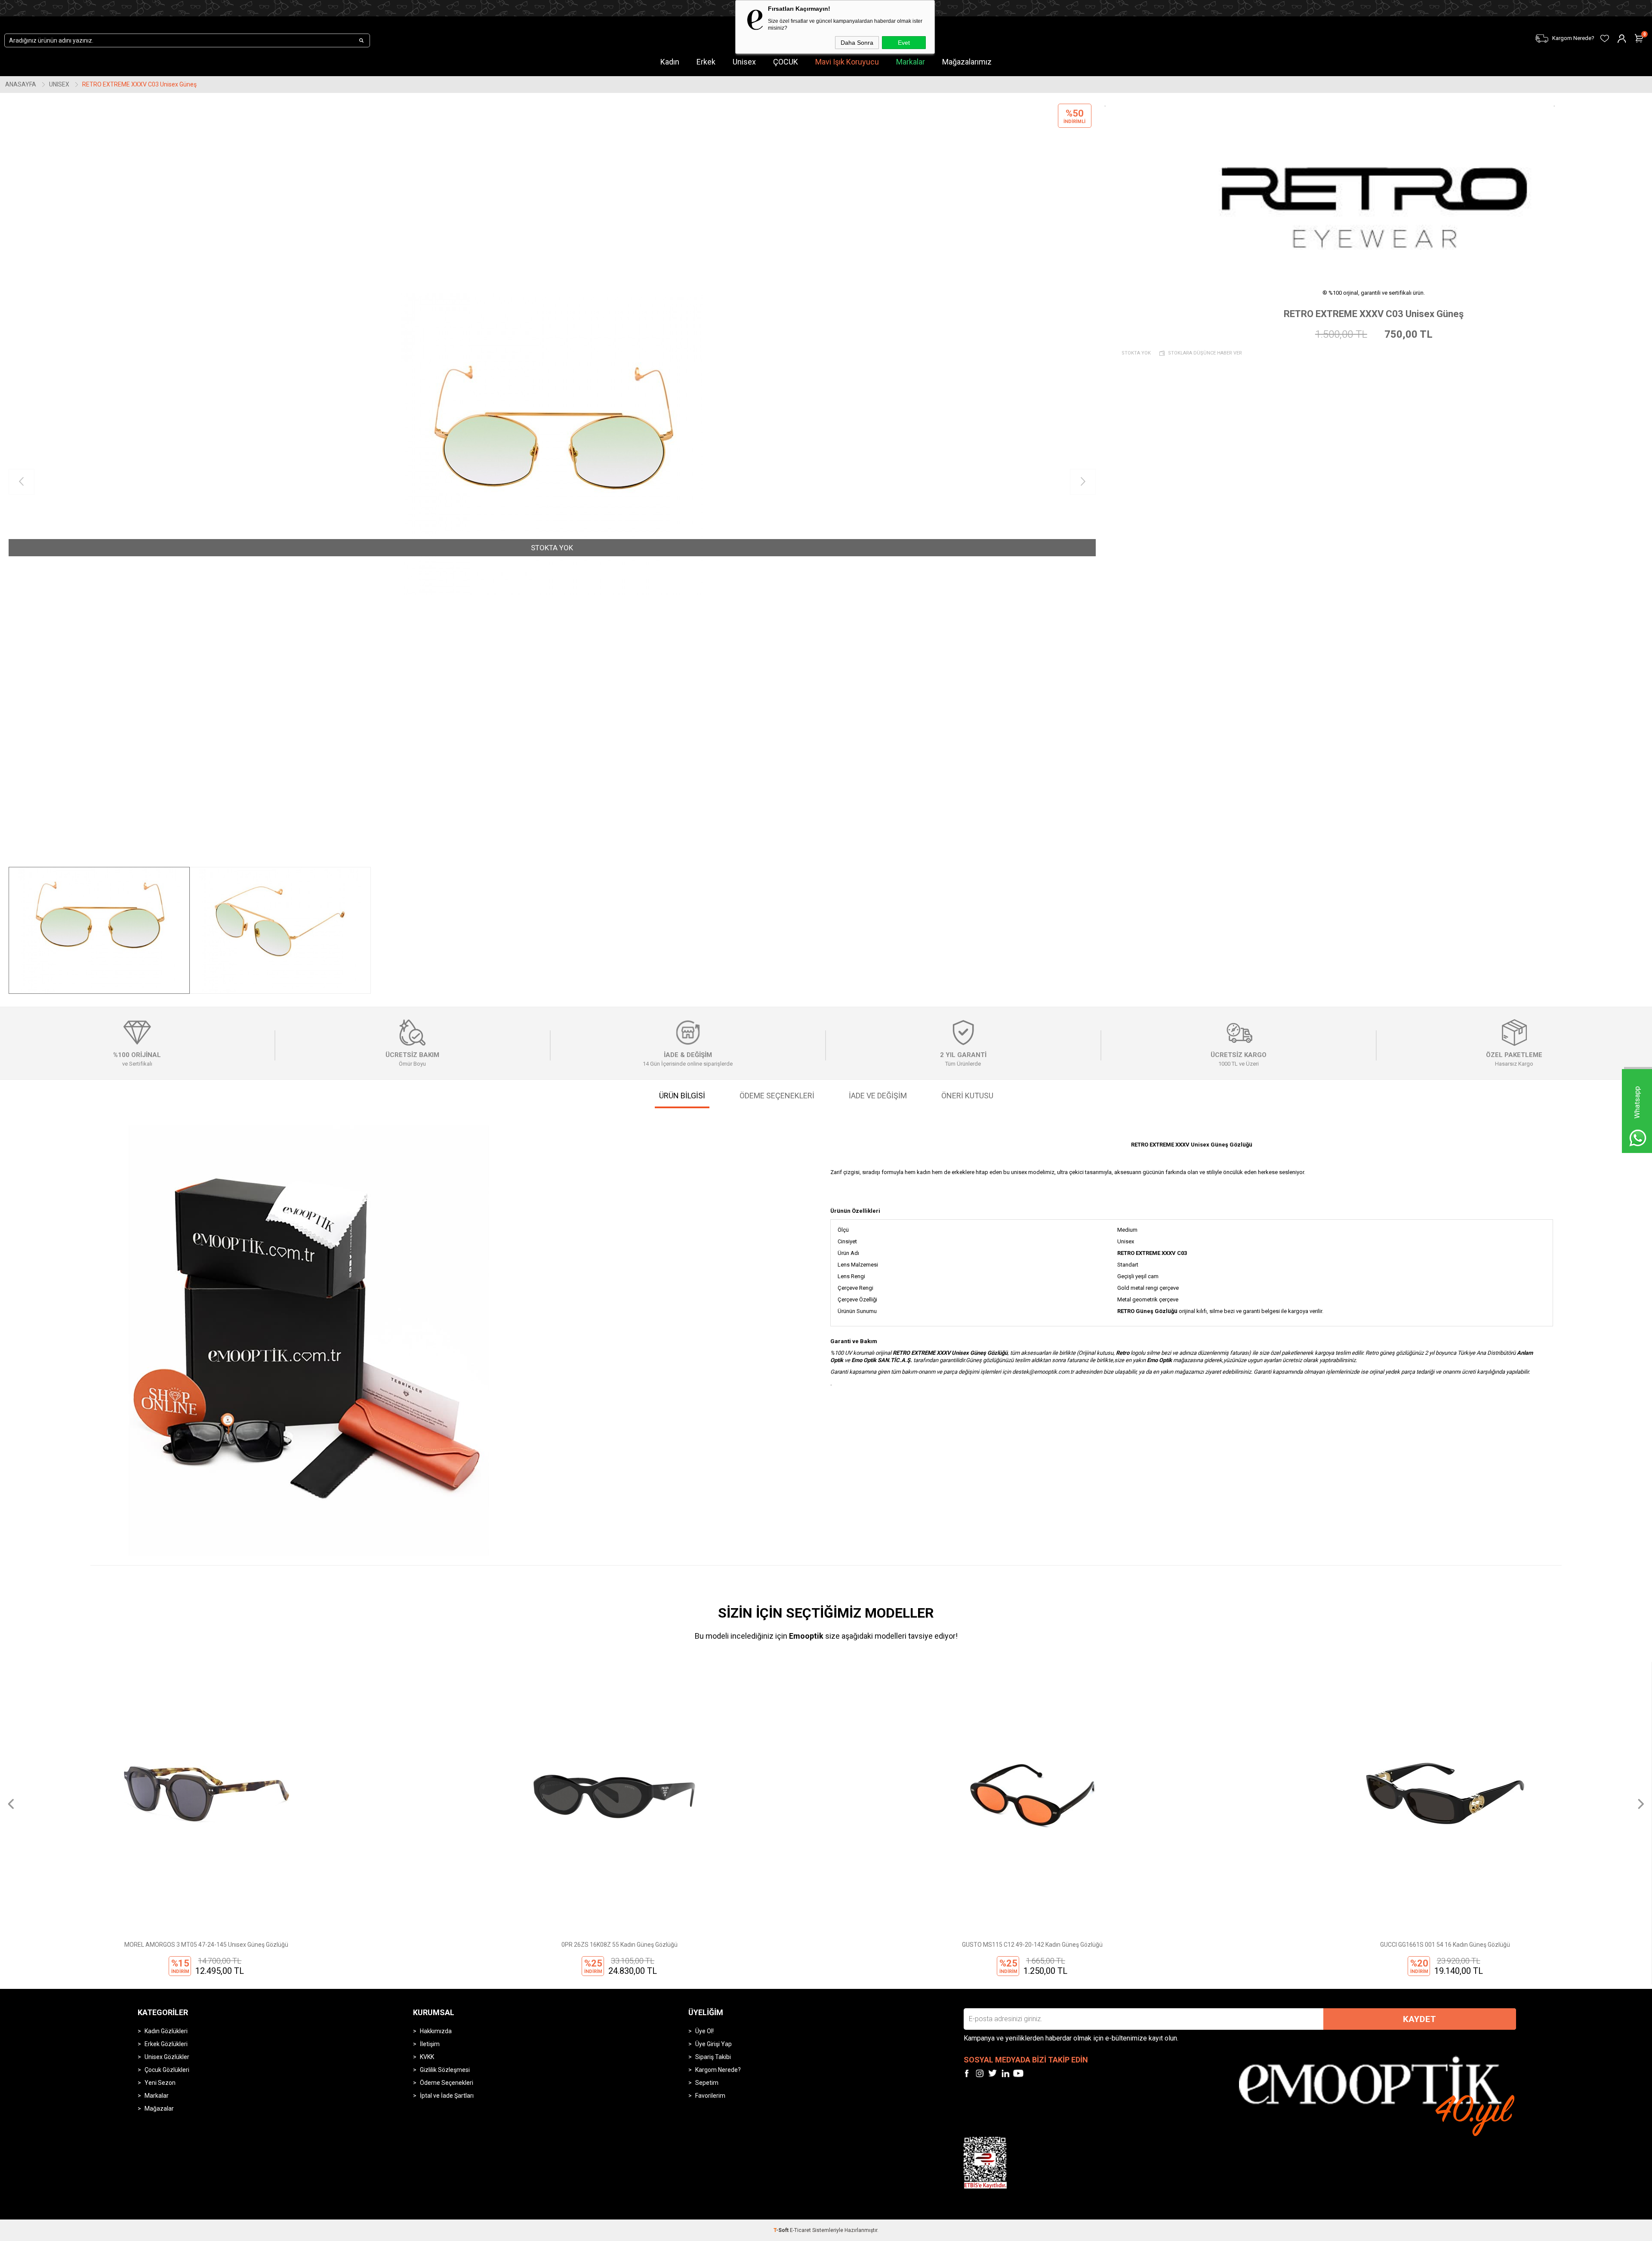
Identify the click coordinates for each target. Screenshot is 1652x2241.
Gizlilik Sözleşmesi (445, 2070)
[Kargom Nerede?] (1252, 33)
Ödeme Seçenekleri (447, 2083)
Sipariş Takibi (713, 2057)
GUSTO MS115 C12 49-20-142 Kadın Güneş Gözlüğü (619, 1945)
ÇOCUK (786, 62)
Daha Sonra (857, 43)
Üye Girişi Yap (714, 2044)
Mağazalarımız (967, 62)
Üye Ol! (704, 2031)
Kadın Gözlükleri (166, 2031)
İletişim (430, 2044)
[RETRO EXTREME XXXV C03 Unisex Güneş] (552, 482)
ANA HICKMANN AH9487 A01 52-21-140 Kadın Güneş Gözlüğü (1445, 1945)
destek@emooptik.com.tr (1043, 1372)
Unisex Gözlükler (167, 2057)
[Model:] (1374, 191)
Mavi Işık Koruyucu (847, 62)
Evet (904, 43)
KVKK (427, 2057)
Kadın (670, 62)
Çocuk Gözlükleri (167, 2070)
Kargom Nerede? (718, 2070)
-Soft (782, 2230)
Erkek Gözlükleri (166, 2044)
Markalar (911, 62)
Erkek (706, 62)
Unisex (744, 62)
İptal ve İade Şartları (447, 2096)
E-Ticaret (800, 2230)
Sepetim (707, 2083)
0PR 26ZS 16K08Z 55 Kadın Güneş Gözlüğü (206, 1945)
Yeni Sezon (160, 2083)
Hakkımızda (436, 2031)
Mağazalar (159, 2108)
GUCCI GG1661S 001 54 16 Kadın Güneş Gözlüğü (1032, 1945)
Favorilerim (710, 2096)
